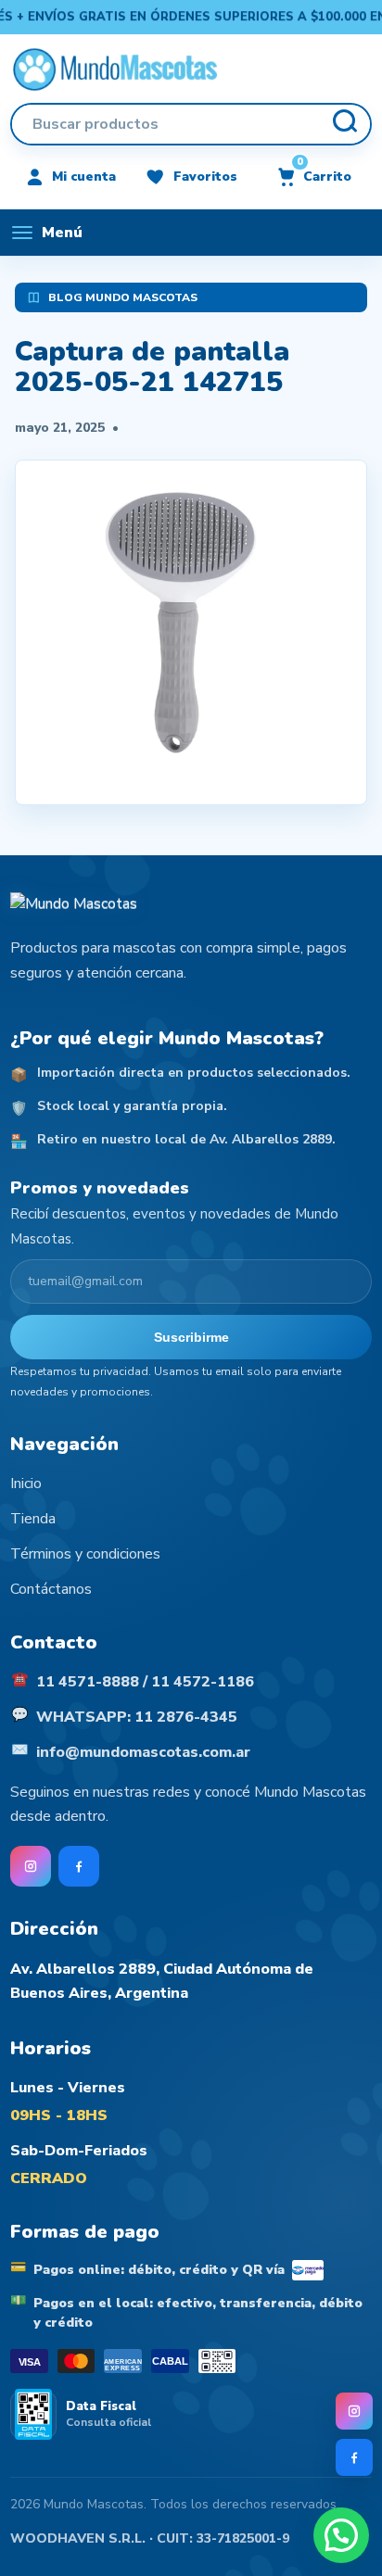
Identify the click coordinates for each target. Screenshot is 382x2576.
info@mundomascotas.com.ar (143, 1752)
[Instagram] (354, 2411)
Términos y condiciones (85, 1554)
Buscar (344, 124)
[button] (341, 2535)
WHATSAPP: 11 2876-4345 (137, 1717)
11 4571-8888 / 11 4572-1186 (145, 1682)
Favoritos (205, 177)
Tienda (33, 1519)
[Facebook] (354, 2457)
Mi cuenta (84, 177)
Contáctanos (51, 1589)
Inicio (26, 1484)
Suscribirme (191, 1337)
